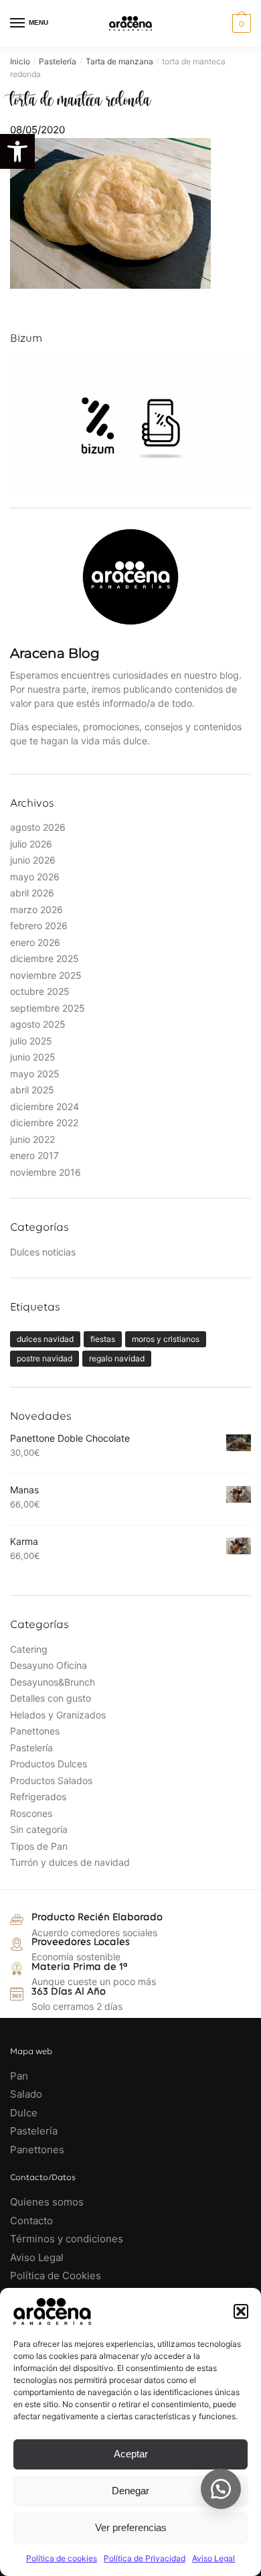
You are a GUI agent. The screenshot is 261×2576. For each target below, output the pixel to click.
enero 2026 (35, 942)
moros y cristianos (166, 1339)
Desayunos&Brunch (53, 1682)
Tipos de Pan (39, 1846)
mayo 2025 (35, 1074)
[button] (17, 151)
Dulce (24, 2113)
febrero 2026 (39, 926)
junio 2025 (33, 1057)
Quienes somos (47, 2202)
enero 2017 (34, 1155)
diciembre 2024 (45, 1106)
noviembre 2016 (46, 1172)
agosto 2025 (38, 1024)
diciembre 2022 (44, 1123)
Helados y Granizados (58, 1715)
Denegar (130, 2491)
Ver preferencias (131, 2527)
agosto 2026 (38, 827)
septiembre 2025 (48, 1008)
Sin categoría (39, 1829)
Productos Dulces (49, 1764)
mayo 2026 (35, 877)
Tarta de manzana (119, 61)
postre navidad (45, 1358)
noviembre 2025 (46, 975)
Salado (26, 2094)
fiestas (103, 1339)
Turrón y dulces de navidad (70, 1862)
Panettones (35, 1731)
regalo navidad (117, 1358)
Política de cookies (62, 2558)
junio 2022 (32, 1139)
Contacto (31, 2221)
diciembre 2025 (45, 958)
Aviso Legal (213, 2558)
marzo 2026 (36, 909)
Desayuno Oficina (49, 1665)
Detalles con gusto (51, 1698)
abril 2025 (32, 1090)
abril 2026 (32, 893)
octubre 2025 (40, 991)
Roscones (31, 1813)
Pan (19, 2076)
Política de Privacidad (145, 2558)
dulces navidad (45, 1339)
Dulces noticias (43, 1252)
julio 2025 (31, 1041)
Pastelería (58, 61)
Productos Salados (51, 1780)
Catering (29, 1649)
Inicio (20, 61)
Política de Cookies (56, 2276)
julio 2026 (31, 844)
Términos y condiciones (68, 2239)
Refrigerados (38, 1797)
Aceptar (131, 2454)
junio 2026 (33, 860)
